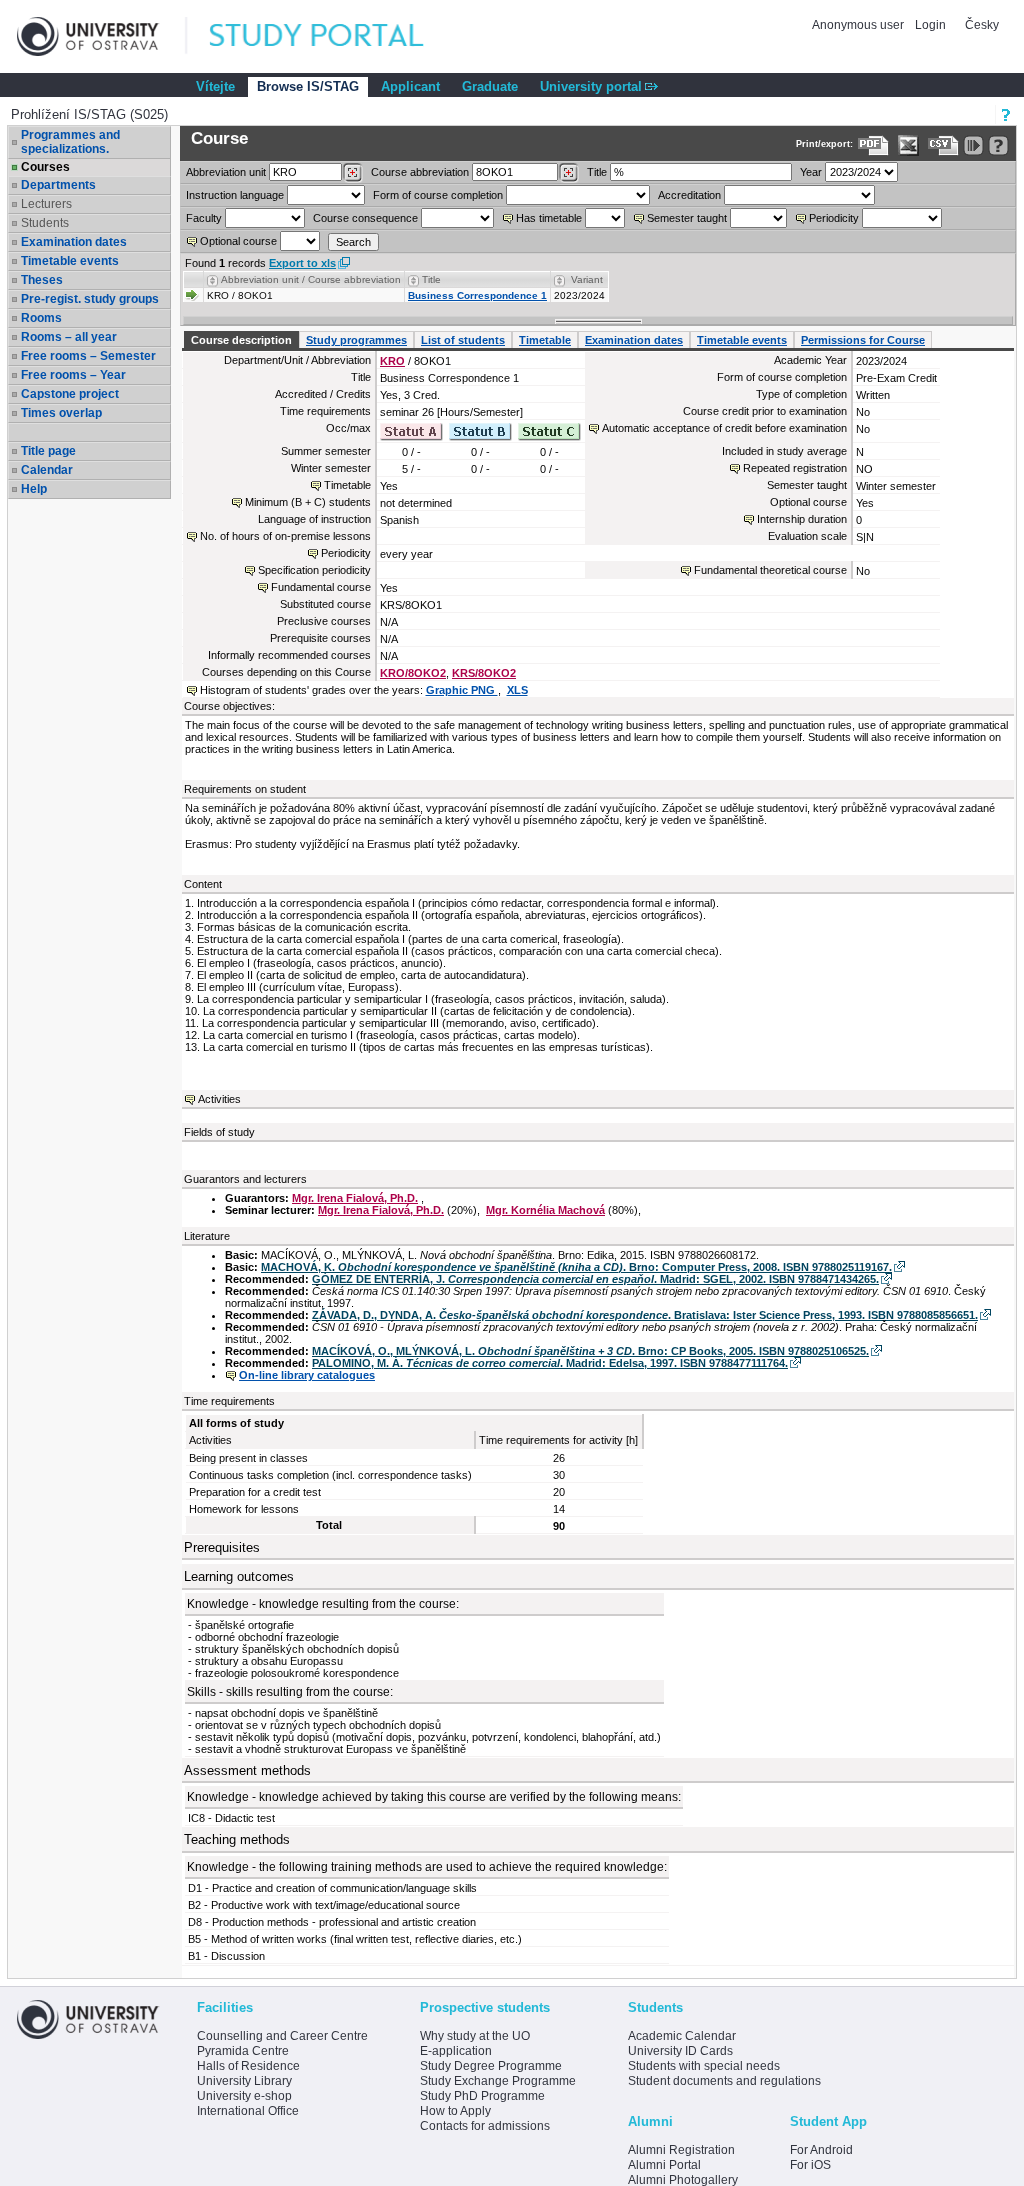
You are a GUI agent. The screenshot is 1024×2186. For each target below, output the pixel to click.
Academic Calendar (682, 2036)
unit (226, 172)
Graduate (490, 86)
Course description (241, 340)
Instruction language (235, 195)
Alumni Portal (664, 2165)
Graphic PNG (462, 690)
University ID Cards (680, 2051)
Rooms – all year (69, 337)
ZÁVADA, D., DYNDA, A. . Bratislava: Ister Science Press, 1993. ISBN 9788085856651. (645, 1315)
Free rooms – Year (73, 375)
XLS (517, 690)
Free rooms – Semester (88, 356)
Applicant (410, 86)
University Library (244, 2081)
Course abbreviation (420, 172)
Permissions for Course (863, 340)
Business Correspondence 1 (477, 295)
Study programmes (356, 340)
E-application (456, 2051)
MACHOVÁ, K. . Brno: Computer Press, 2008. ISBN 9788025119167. (576, 1267)
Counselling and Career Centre (282, 2036)
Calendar (47, 470)
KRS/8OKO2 (484, 673)
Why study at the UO (475, 2036)
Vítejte (215, 86)
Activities (219, 1099)
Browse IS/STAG (308, 86)
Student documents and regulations (724, 2081)
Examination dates (74, 242)
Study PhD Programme (482, 2096)
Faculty (204, 218)
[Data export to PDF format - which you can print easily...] (873, 145)
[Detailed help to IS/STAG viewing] (998, 145)
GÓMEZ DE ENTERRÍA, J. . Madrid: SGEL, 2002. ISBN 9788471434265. (595, 1279)
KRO (392, 361)
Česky (982, 25)
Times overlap (61, 413)
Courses (45, 167)
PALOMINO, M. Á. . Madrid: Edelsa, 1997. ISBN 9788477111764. (550, 1363)
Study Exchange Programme (498, 2081)
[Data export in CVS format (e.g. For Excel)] (943, 145)
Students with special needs (704, 2066)
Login (930, 25)
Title (597, 172)
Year (811, 172)
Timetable (545, 340)
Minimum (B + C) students (308, 502)
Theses (42, 280)
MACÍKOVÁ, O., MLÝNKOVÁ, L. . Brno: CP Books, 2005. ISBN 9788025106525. (590, 1351)
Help (34, 489)
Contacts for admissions (485, 2126)
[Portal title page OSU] (335, 36)
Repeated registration (795, 468)
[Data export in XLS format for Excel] (908, 145)
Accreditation (689, 195)
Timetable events (70, 261)
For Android (821, 2150)
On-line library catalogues (307, 1375)
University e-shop (244, 2096)
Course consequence (365, 218)
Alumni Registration (681, 2150)
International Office (248, 2111)
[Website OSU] (102, 36)
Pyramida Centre (243, 2051)
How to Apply (455, 2111)
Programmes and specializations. (70, 142)
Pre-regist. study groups (90, 299)
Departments (58, 185)
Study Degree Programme (491, 2066)
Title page (48, 451)
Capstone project (70, 394)
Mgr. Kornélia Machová (545, 1210)
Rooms (41, 318)
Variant (587, 279)
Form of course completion (438, 195)
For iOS (810, 2165)
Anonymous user (859, 25)
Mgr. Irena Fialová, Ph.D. (355, 1198)
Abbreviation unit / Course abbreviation (311, 279)
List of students (463, 340)
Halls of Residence (248, 2066)
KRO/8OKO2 (413, 673)
